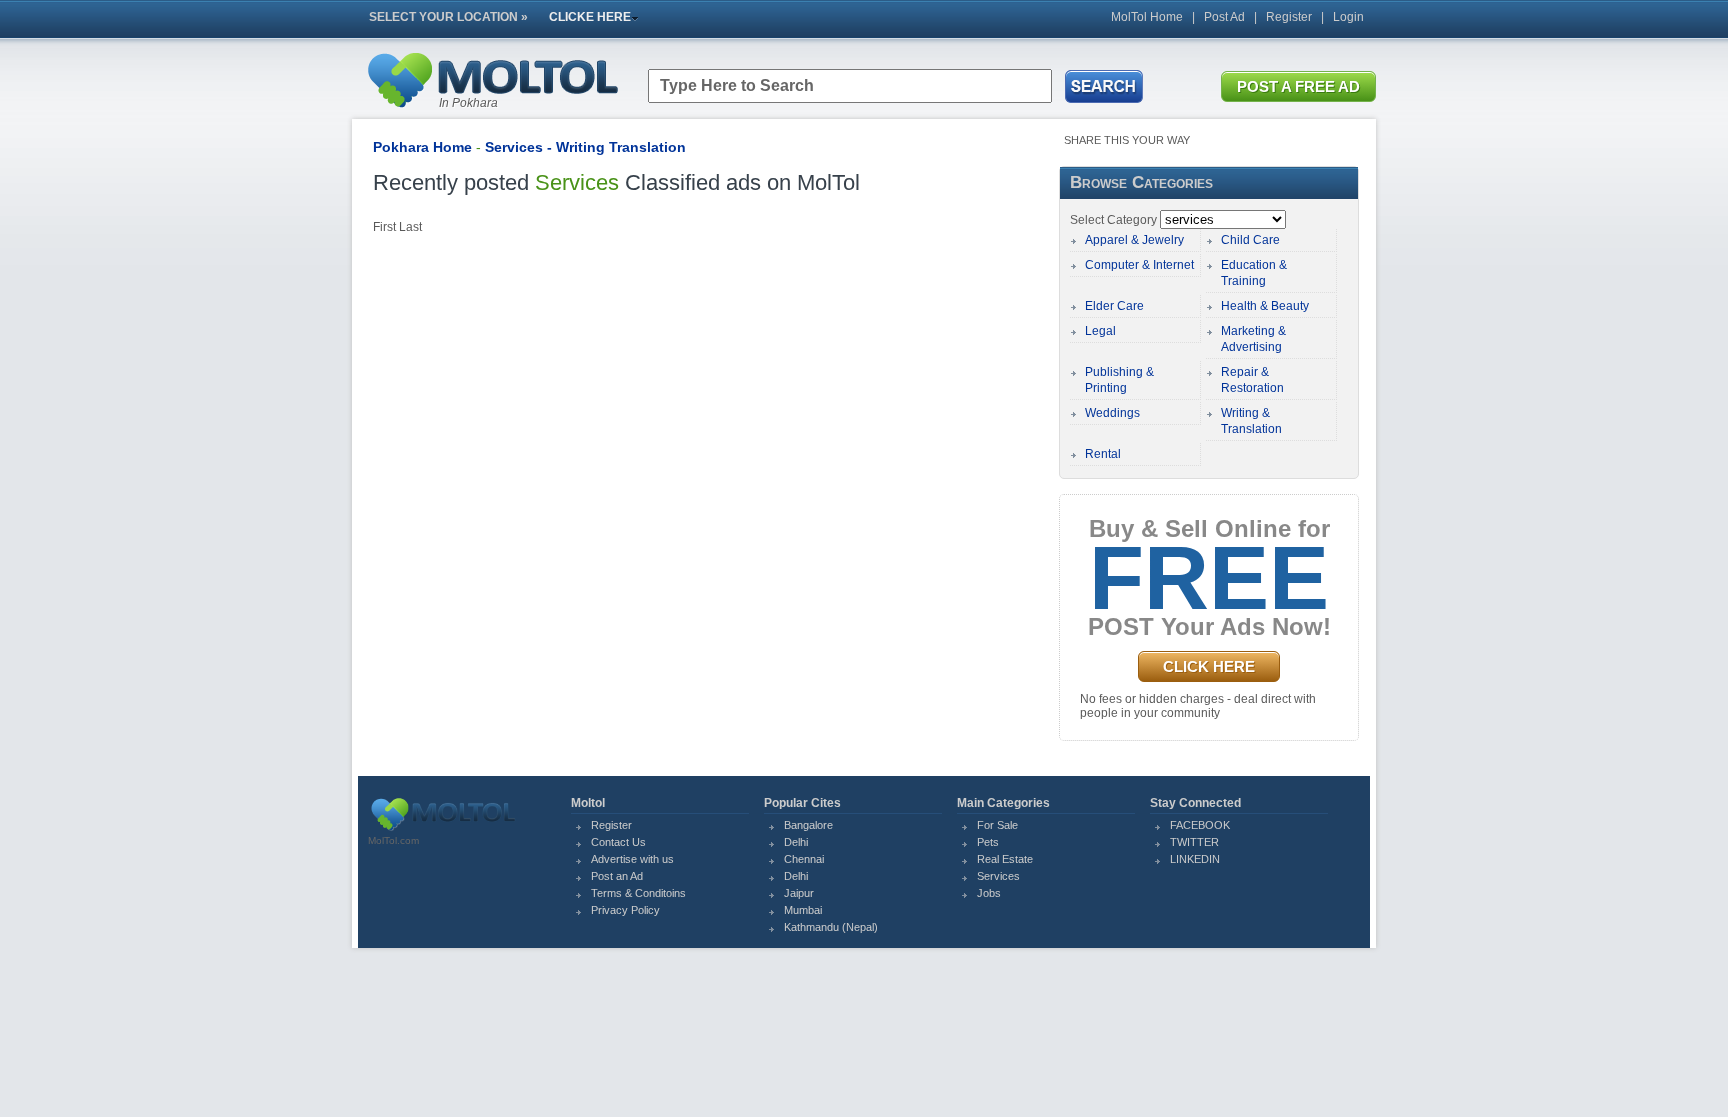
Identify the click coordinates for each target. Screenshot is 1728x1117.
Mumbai (803, 910)
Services (998, 876)
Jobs (989, 893)
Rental (1103, 454)
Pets (988, 842)
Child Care (1250, 240)
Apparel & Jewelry (1134, 240)
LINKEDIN (1195, 859)
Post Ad (1224, 17)
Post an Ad (617, 876)
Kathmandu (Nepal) (831, 927)
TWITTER (1194, 842)
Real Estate (1005, 859)
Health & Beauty (1265, 306)
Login (1348, 17)
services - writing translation (585, 147)
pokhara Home (422, 147)
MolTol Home (1147, 17)
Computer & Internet (1139, 265)
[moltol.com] (443, 831)
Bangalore (808, 825)
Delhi (796, 842)
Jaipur (799, 893)
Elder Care (1114, 306)
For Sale (997, 825)
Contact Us (618, 842)
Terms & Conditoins (638, 893)
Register (1289, 17)
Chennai (804, 859)
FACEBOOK (1200, 825)
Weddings (1112, 413)
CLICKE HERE (590, 17)
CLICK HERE (1209, 666)
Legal (1100, 331)
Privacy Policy (625, 910)
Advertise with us (632, 859)
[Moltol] (492, 112)
